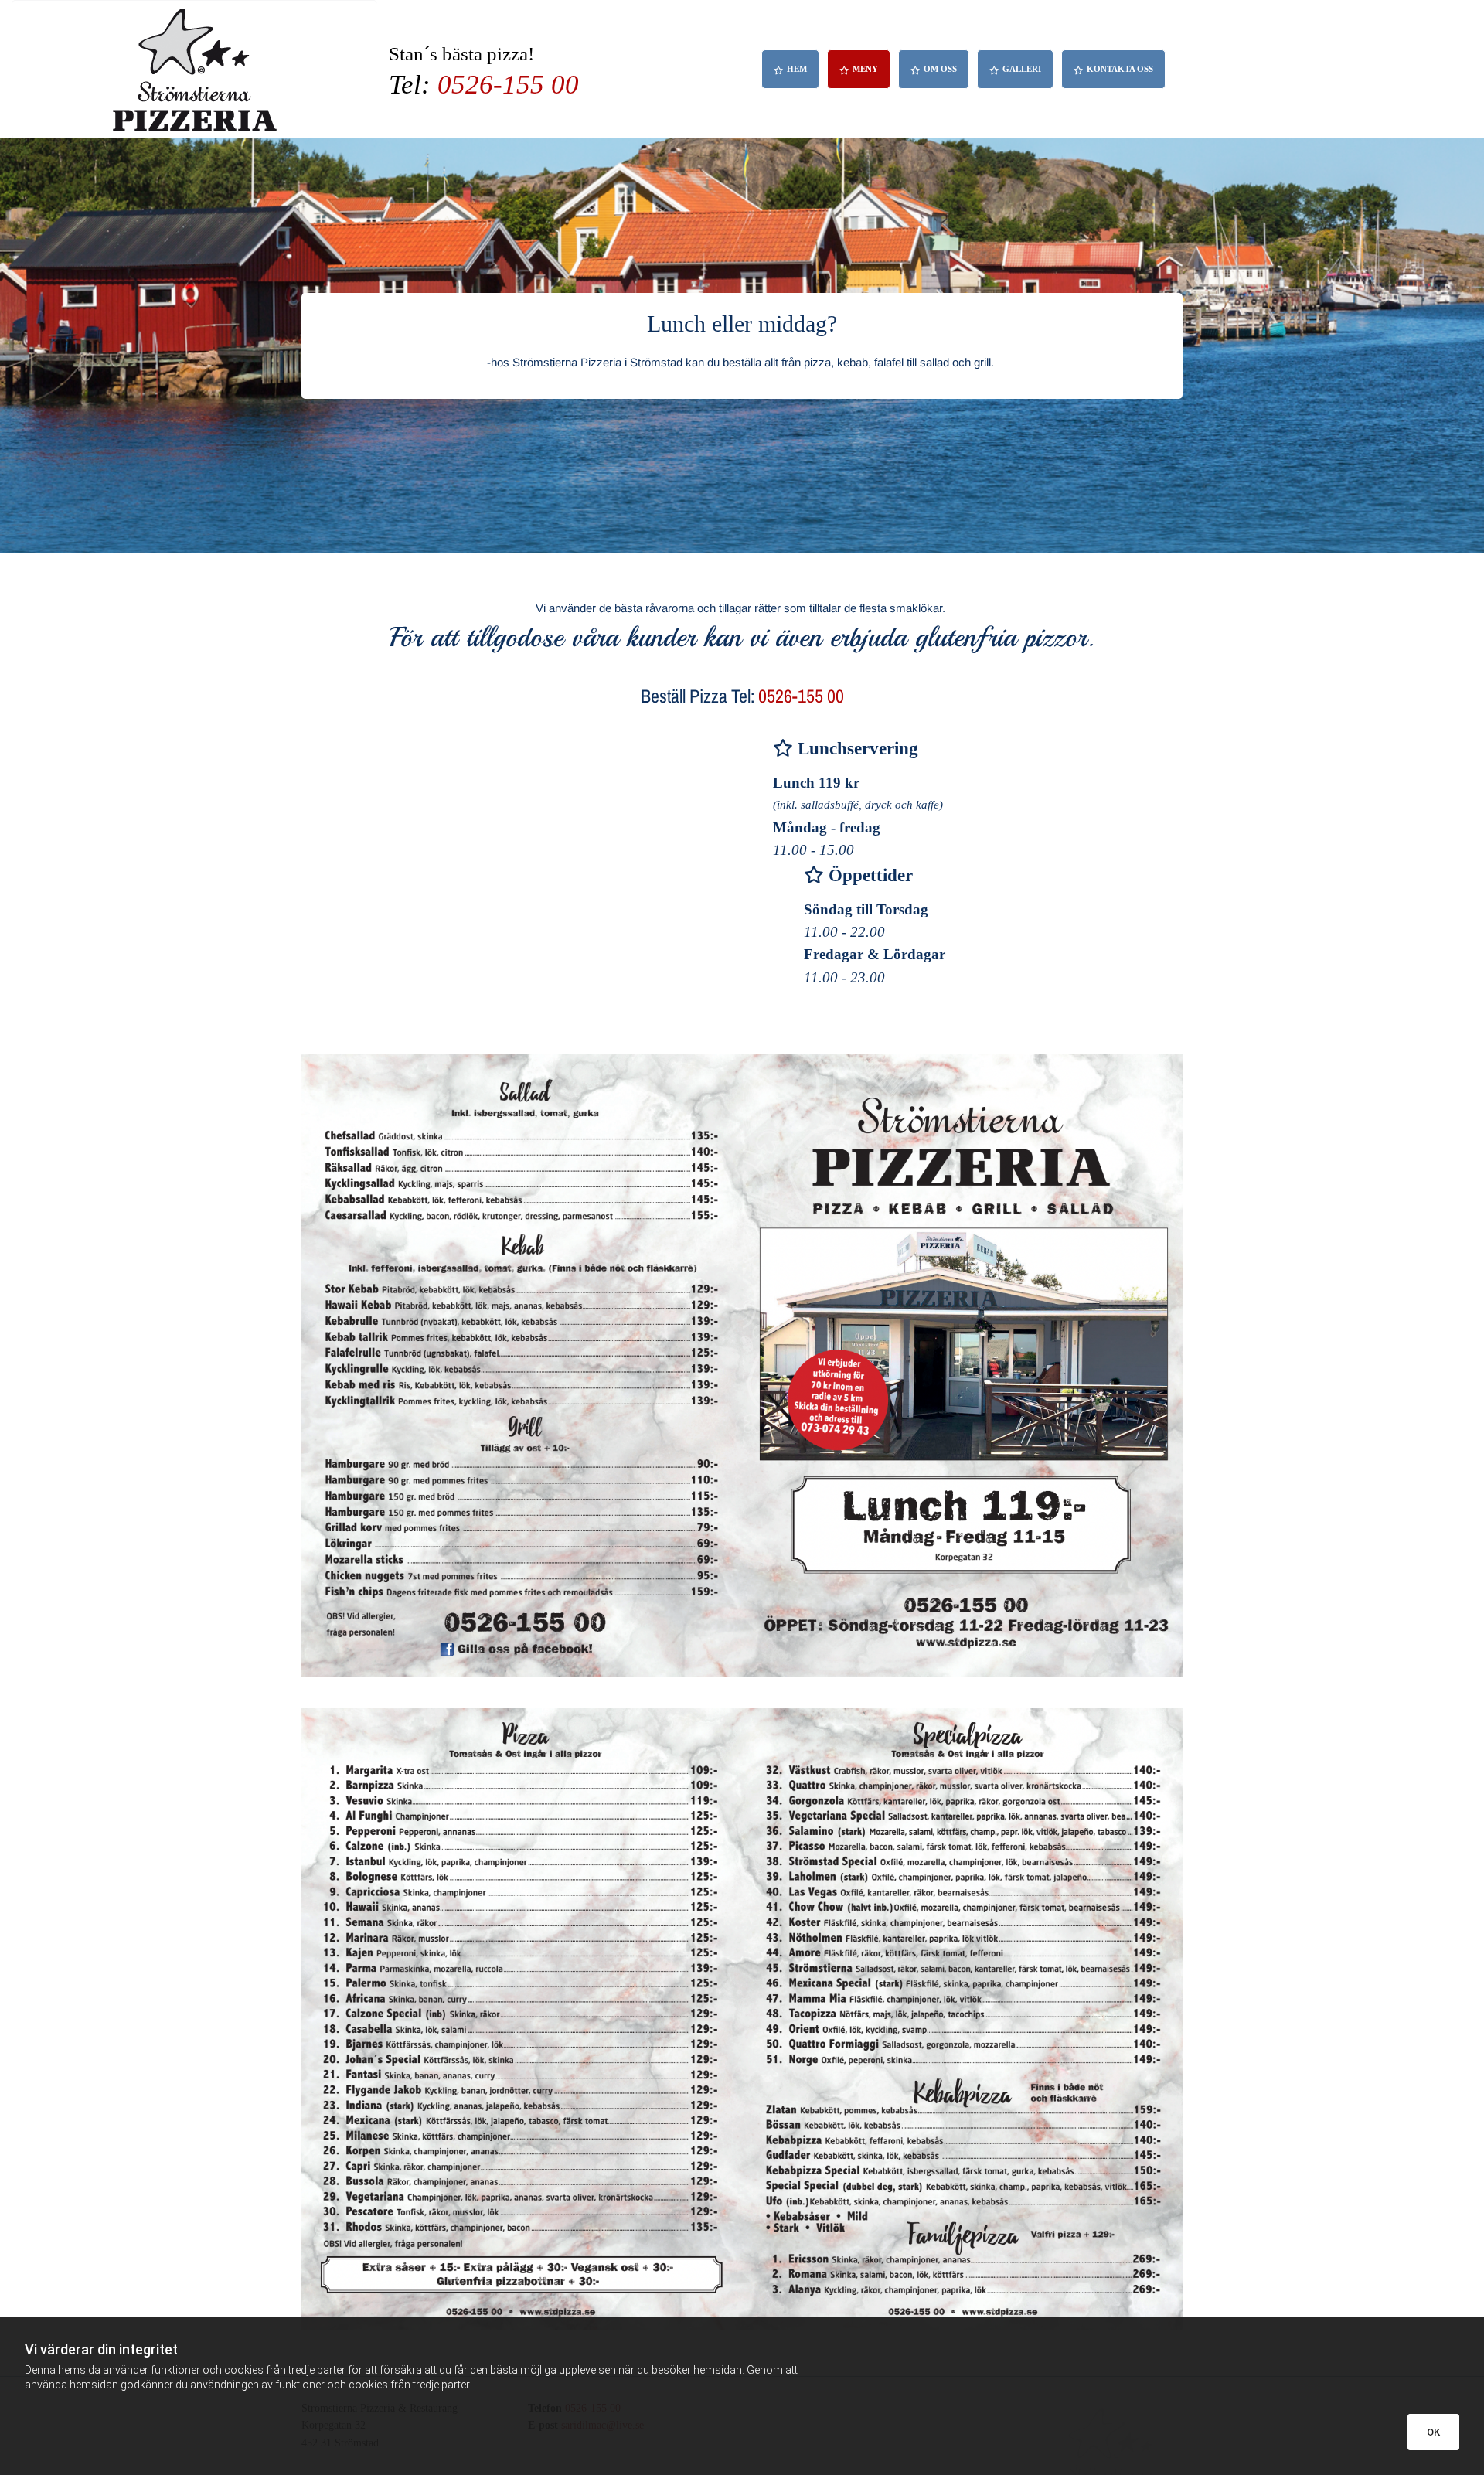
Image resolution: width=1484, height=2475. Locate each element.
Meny (865, 69)
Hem (797, 69)
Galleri (1022, 69)
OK (1433, 2432)
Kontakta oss (1120, 69)
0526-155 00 (508, 85)
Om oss (940, 69)
